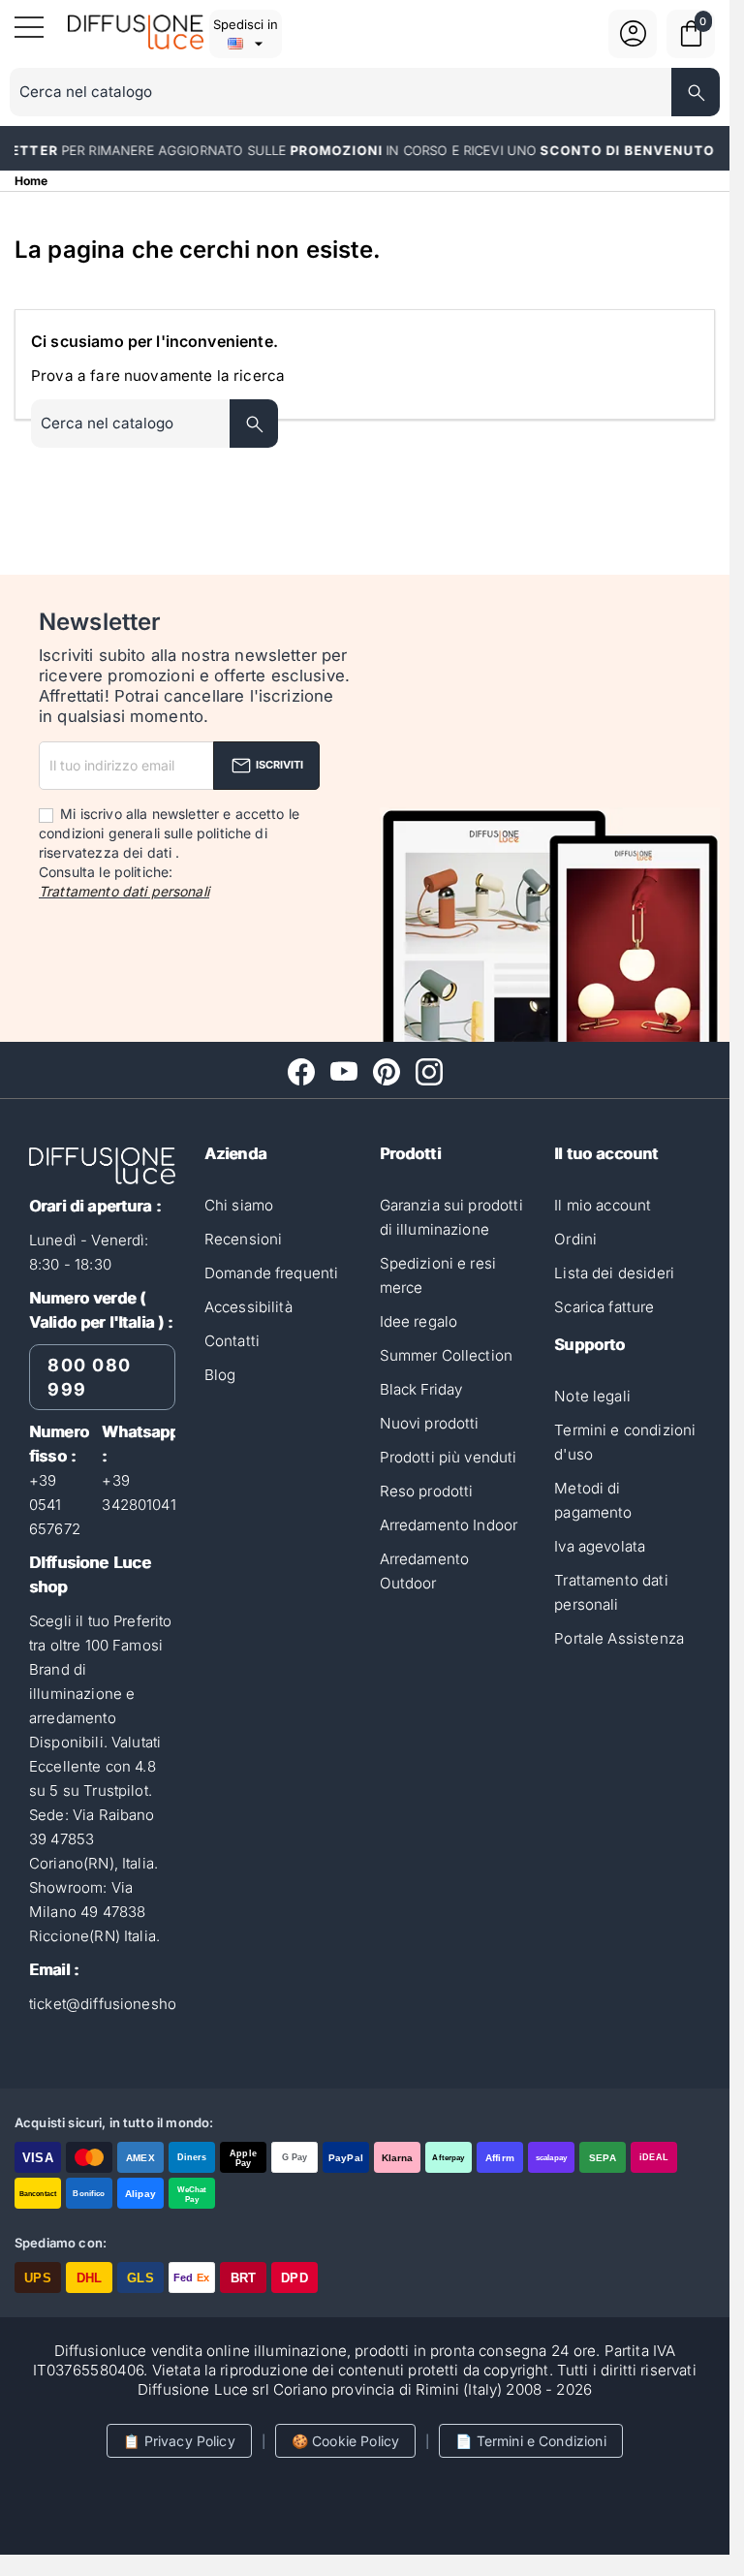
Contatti (232, 1341)
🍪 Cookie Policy (345, 2441)
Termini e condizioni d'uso (625, 1442)
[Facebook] (301, 1072)
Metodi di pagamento (593, 1500)
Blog (220, 1375)
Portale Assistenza (619, 1638)
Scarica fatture (604, 1307)
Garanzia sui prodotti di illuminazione (451, 1217)
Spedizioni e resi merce (438, 1275)
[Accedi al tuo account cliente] (633, 45)
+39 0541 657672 (55, 1505)
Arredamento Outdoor (425, 1571)
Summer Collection (447, 1355)
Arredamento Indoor (449, 1525)
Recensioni (244, 1239)
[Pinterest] (387, 1072)
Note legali (592, 1396)
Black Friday (421, 1389)
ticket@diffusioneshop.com (124, 2004)
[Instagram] (429, 1072)
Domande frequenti (272, 1273)
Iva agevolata (600, 1546)
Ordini (575, 1239)
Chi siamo (239, 1205)
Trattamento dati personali (124, 891)
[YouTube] (344, 1072)
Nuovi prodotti (430, 1423)
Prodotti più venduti (449, 1457)
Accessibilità (248, 1307)
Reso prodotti (427, 1491)
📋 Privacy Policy (179, 2441)
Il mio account (603, 1205)
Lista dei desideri (614, 1273)
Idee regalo (419, 1321)
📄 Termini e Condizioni (530, 2441)
